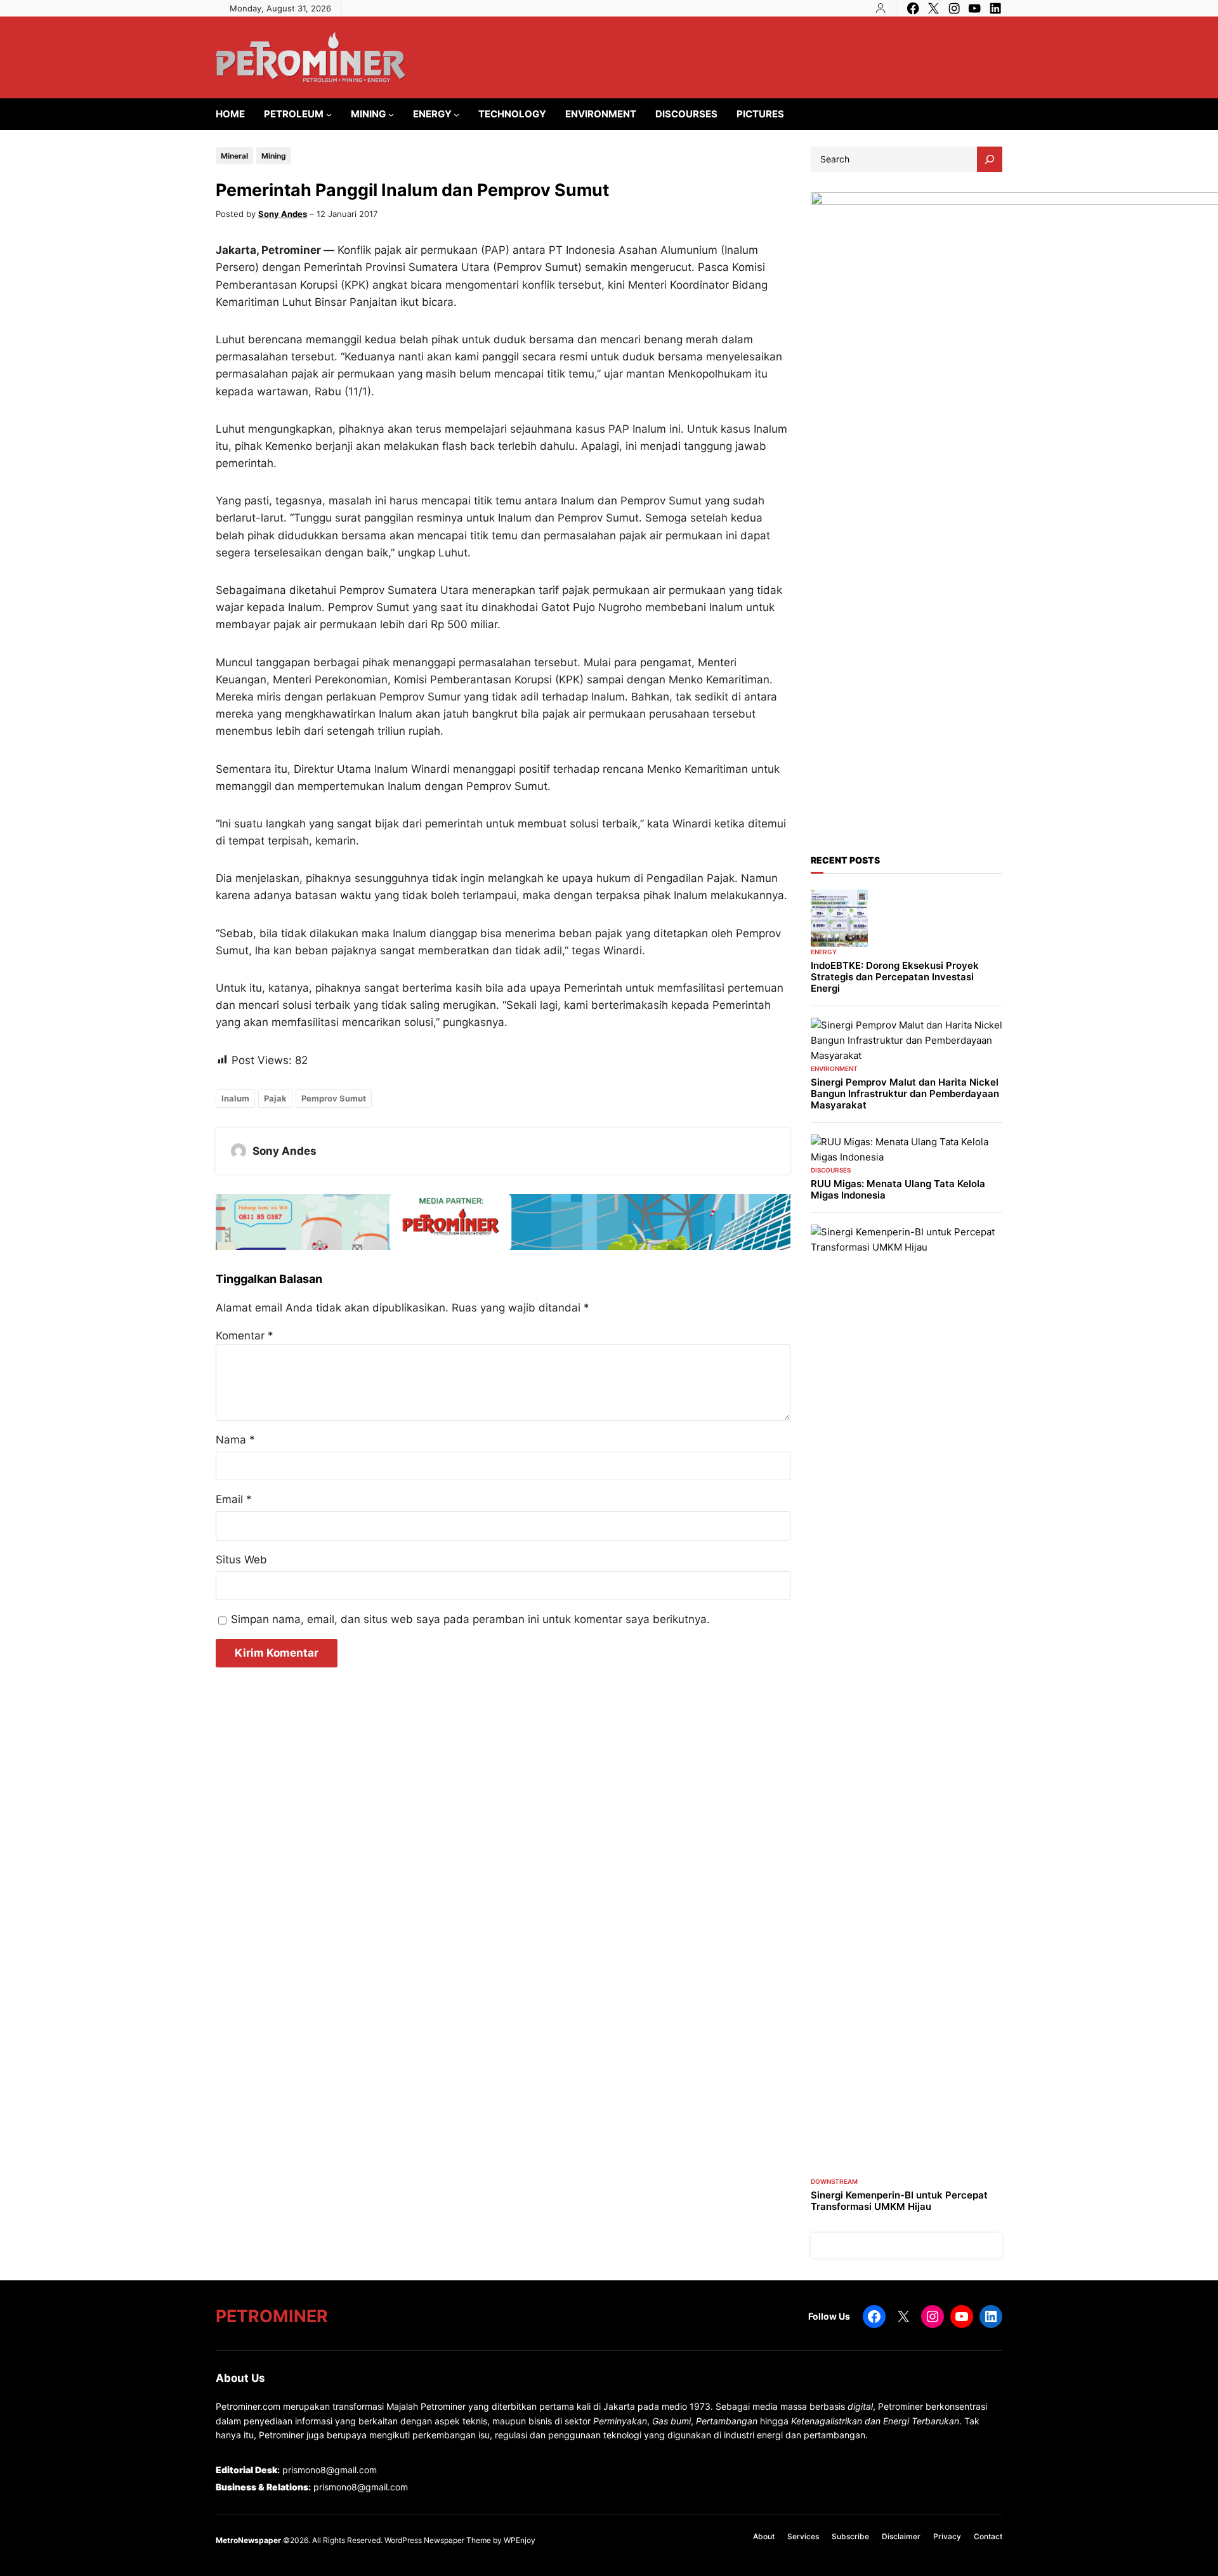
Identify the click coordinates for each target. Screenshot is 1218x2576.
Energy (824, 952)
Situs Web (241, 1560)
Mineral (234, 156)
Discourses (831, 1170)
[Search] (990, 159)
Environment (834, 1068)
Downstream (834, 2181)
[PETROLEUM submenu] (329, 115)
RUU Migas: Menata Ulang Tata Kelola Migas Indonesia (898, 1190)
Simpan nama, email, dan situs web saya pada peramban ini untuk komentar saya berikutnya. (470, 1619)
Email (234, 1499)
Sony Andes (283, 214)
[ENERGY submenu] (456, 115)
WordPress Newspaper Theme (438, 2540)
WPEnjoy (520, 2540)
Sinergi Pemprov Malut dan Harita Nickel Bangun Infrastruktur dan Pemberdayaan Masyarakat (905, 1094)
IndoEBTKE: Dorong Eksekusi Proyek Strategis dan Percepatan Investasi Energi (895, 977)
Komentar (245, 1336)
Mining (274, 156)
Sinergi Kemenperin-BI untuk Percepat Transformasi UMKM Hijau (899, 2201)
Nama (235, 1440)
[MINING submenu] (391, 115)
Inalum (235, 1098)
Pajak (275, 1098)
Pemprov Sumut (334, 1098)
